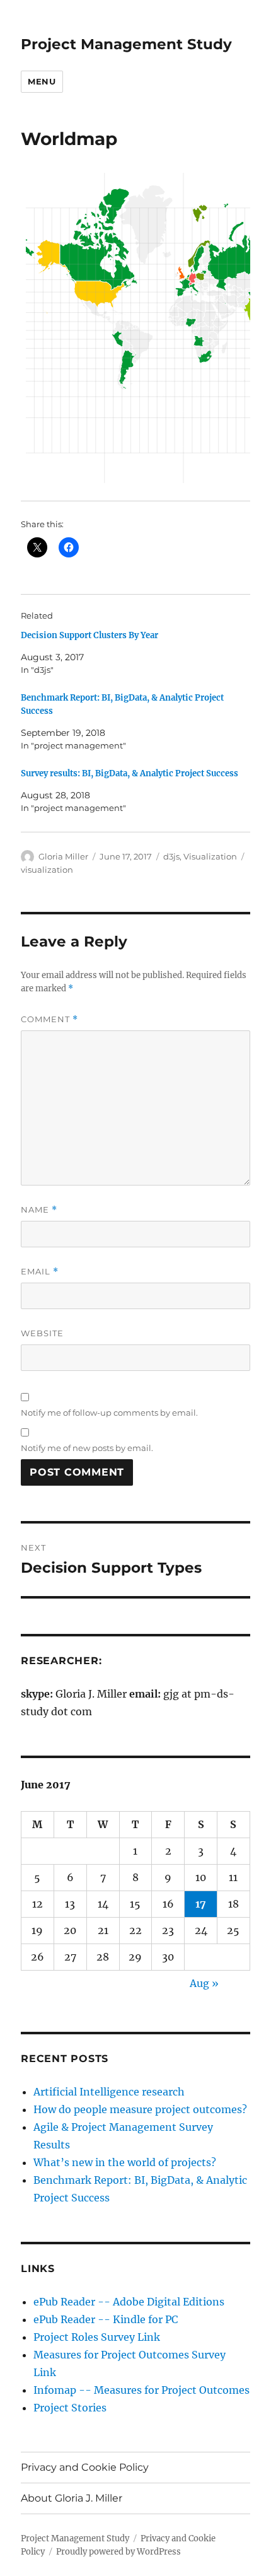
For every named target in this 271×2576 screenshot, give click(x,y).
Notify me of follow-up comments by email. (109, 1413)
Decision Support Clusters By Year (89, 635)
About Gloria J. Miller (72, 2498)
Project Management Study (126, 44)
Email (40, 1272)
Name (39, 1210)
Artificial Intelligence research (109, 2092)
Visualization (210, 856)
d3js (171, 856)
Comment (49, 1019)
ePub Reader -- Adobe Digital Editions (129, 2302)
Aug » (204, 1983)
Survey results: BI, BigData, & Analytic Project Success (130, 773)
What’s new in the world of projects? (125, 2162)
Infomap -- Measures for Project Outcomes (141, 2390)
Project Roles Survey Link (97, 2337)
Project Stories (70, 2408)
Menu (42, 81)
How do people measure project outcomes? (140, 2109)
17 (201, 1904)
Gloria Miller (63, 856)
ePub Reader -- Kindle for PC (106, 2319)
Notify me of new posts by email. (87, 1448)
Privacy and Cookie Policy (85, 2467)
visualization (47, 870)
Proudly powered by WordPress (118, 2552)
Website (42, 1333)
